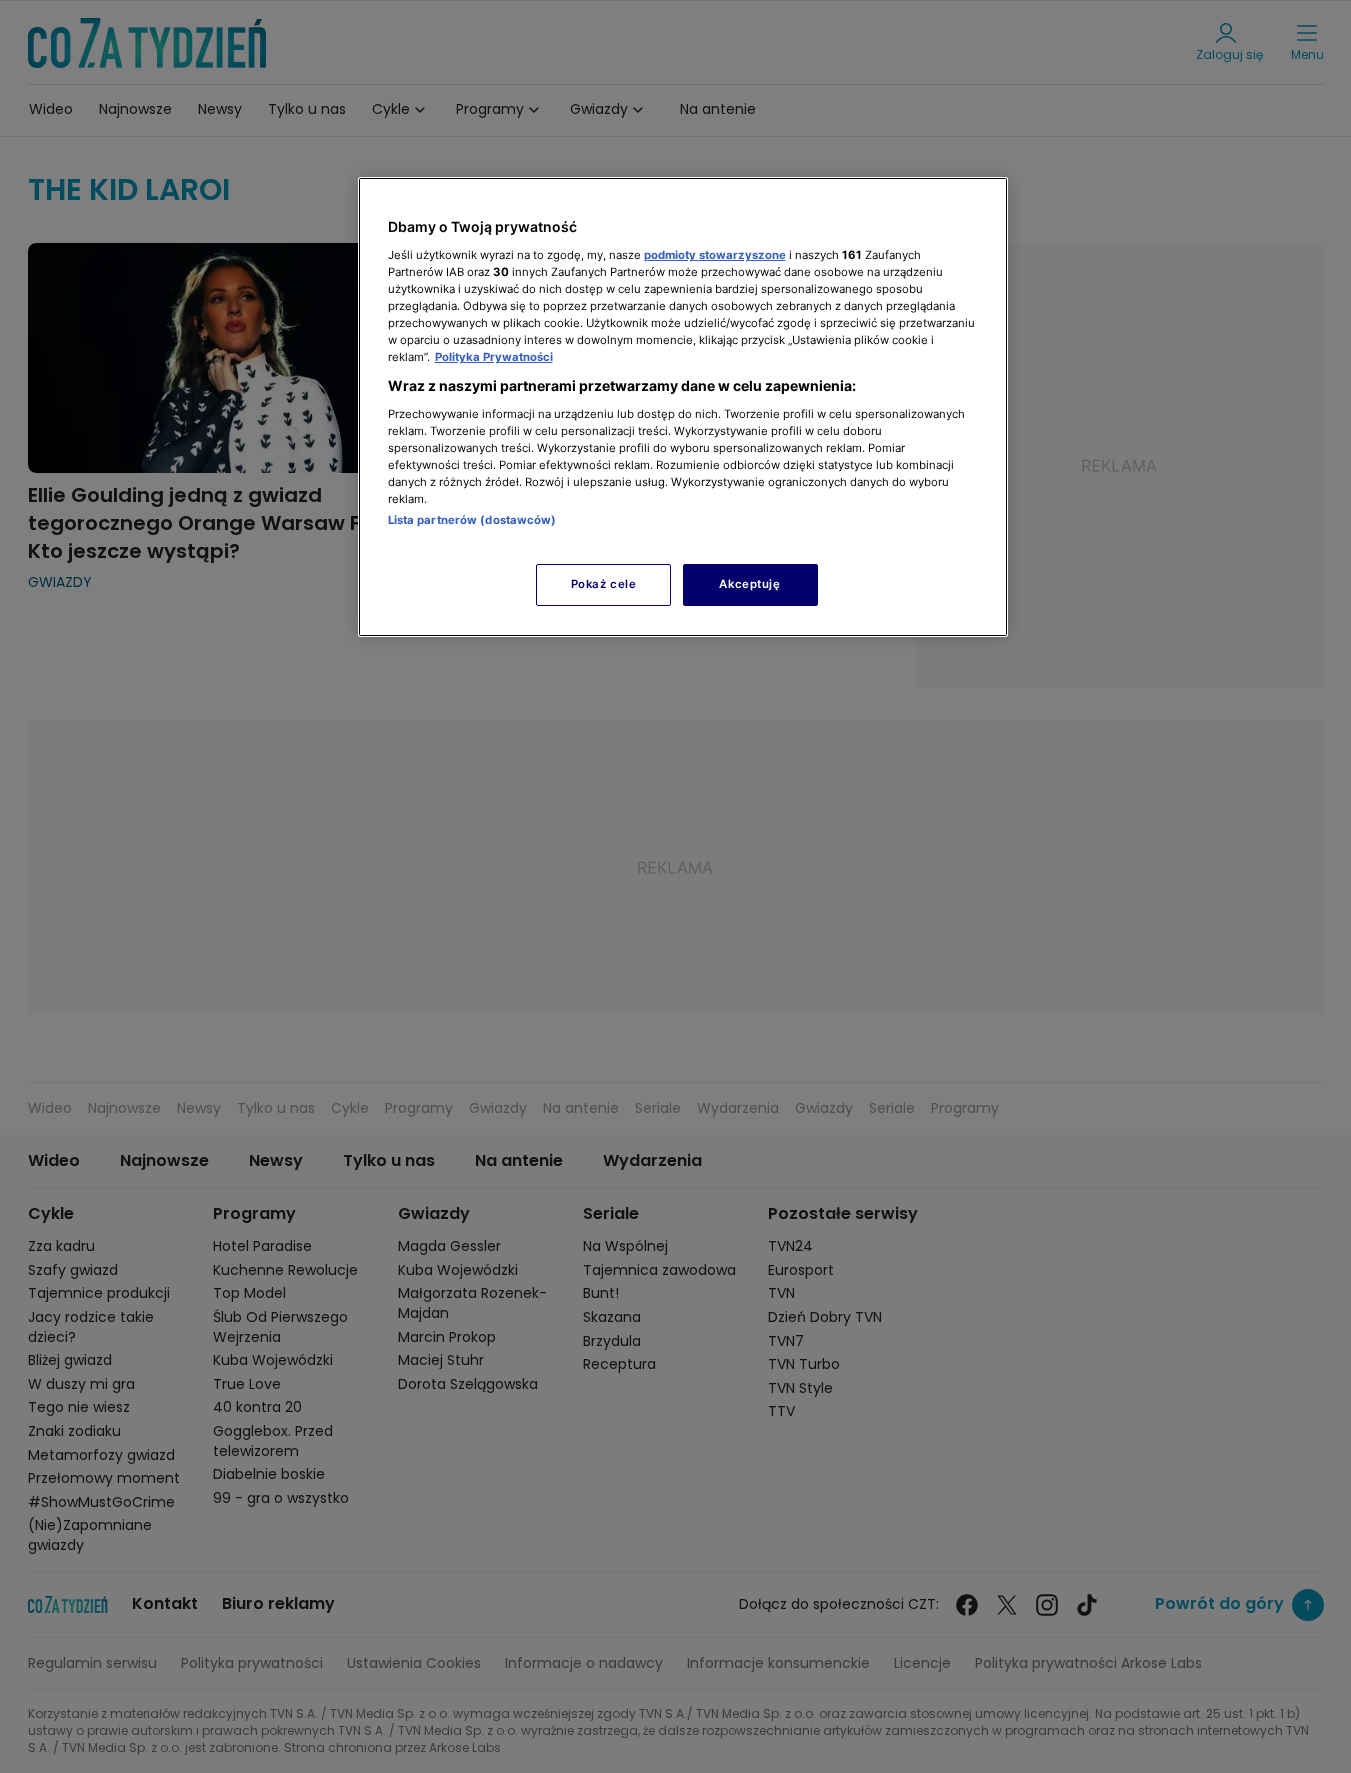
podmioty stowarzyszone (715, 255)
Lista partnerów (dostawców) (472, 520)
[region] (683, 406)
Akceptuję (749, 584)
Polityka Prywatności (494, 357)
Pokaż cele (604, 584)
